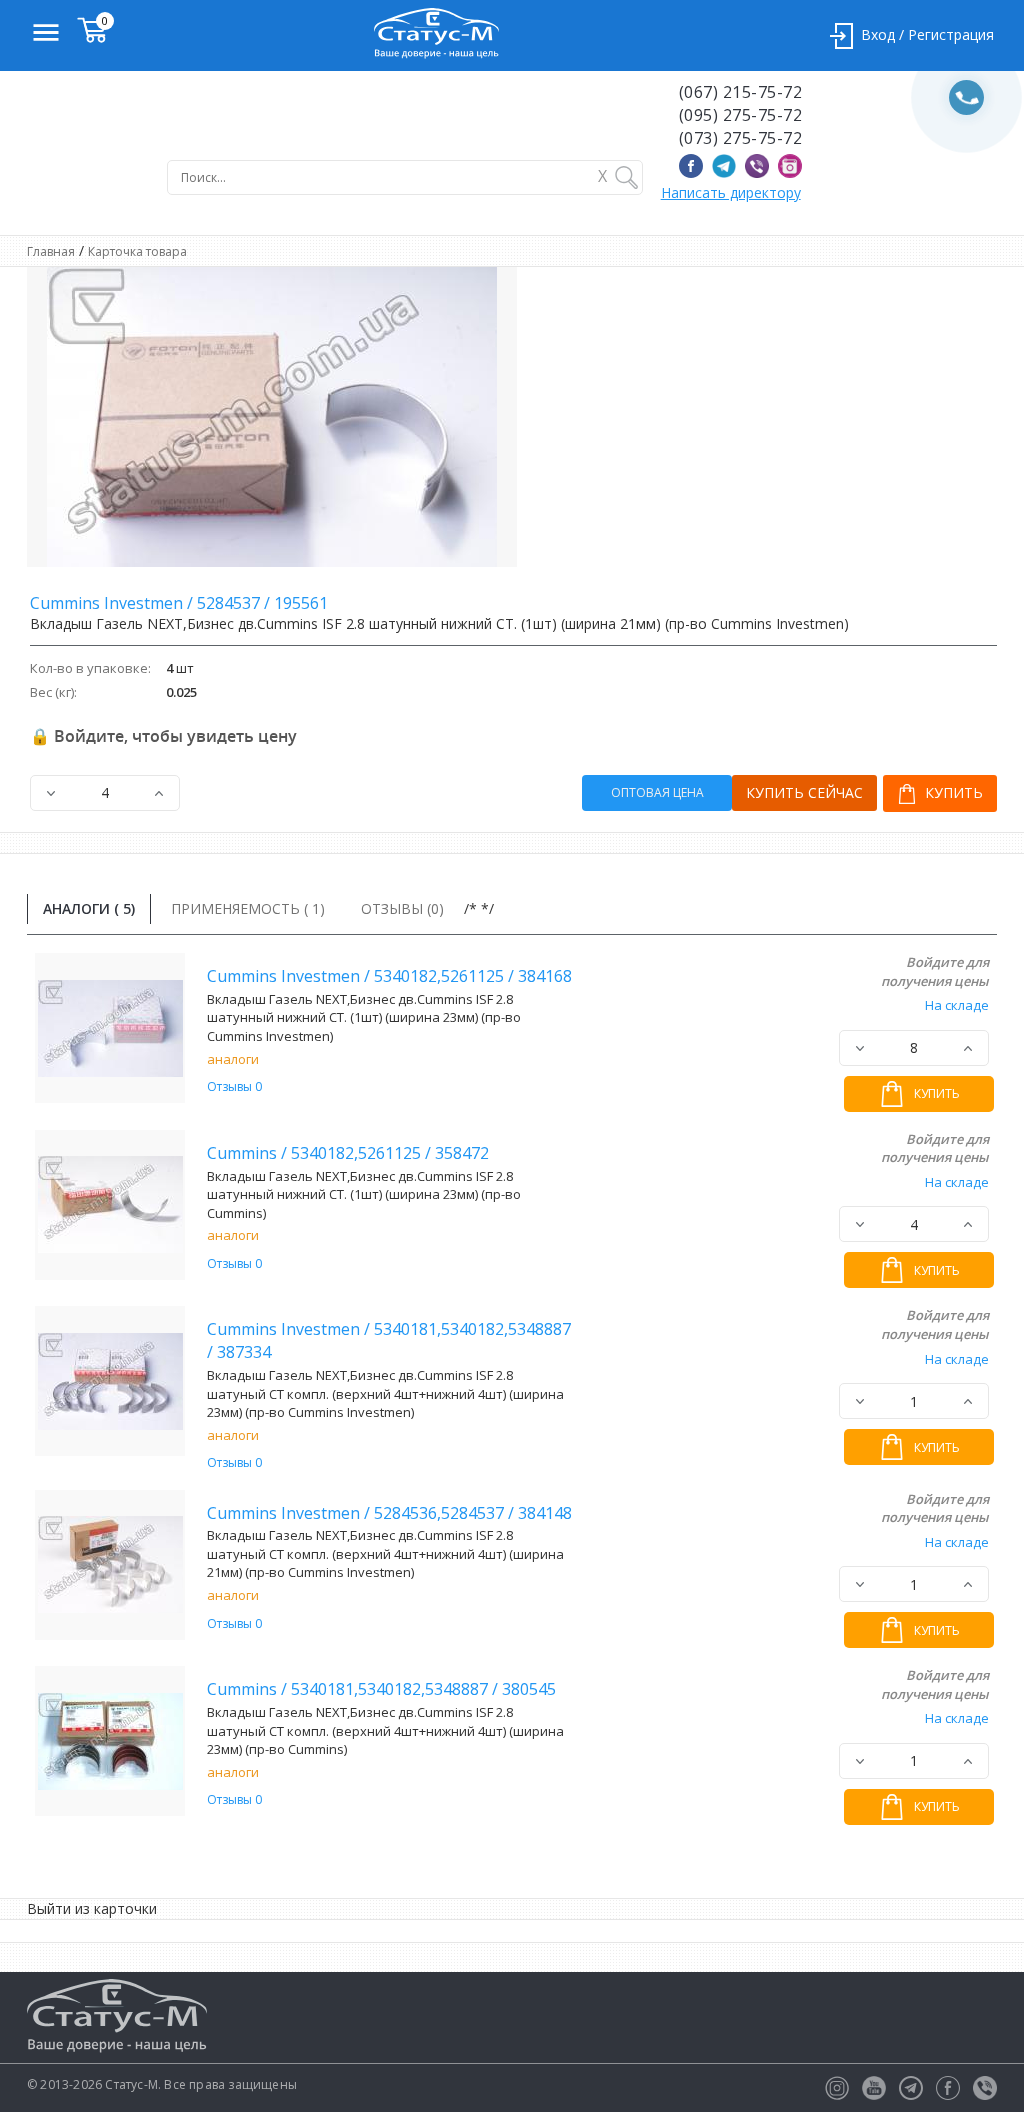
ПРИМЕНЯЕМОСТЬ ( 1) (248, 908)
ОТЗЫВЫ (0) (402, 908)
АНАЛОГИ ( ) (89, 908)
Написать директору (731, 192)
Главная (51, 251)
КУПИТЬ (952, 792)
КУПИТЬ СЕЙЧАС (804, 792)
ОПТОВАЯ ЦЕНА (657, 792)
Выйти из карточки (92, 1908)
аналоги (233, 1059)
